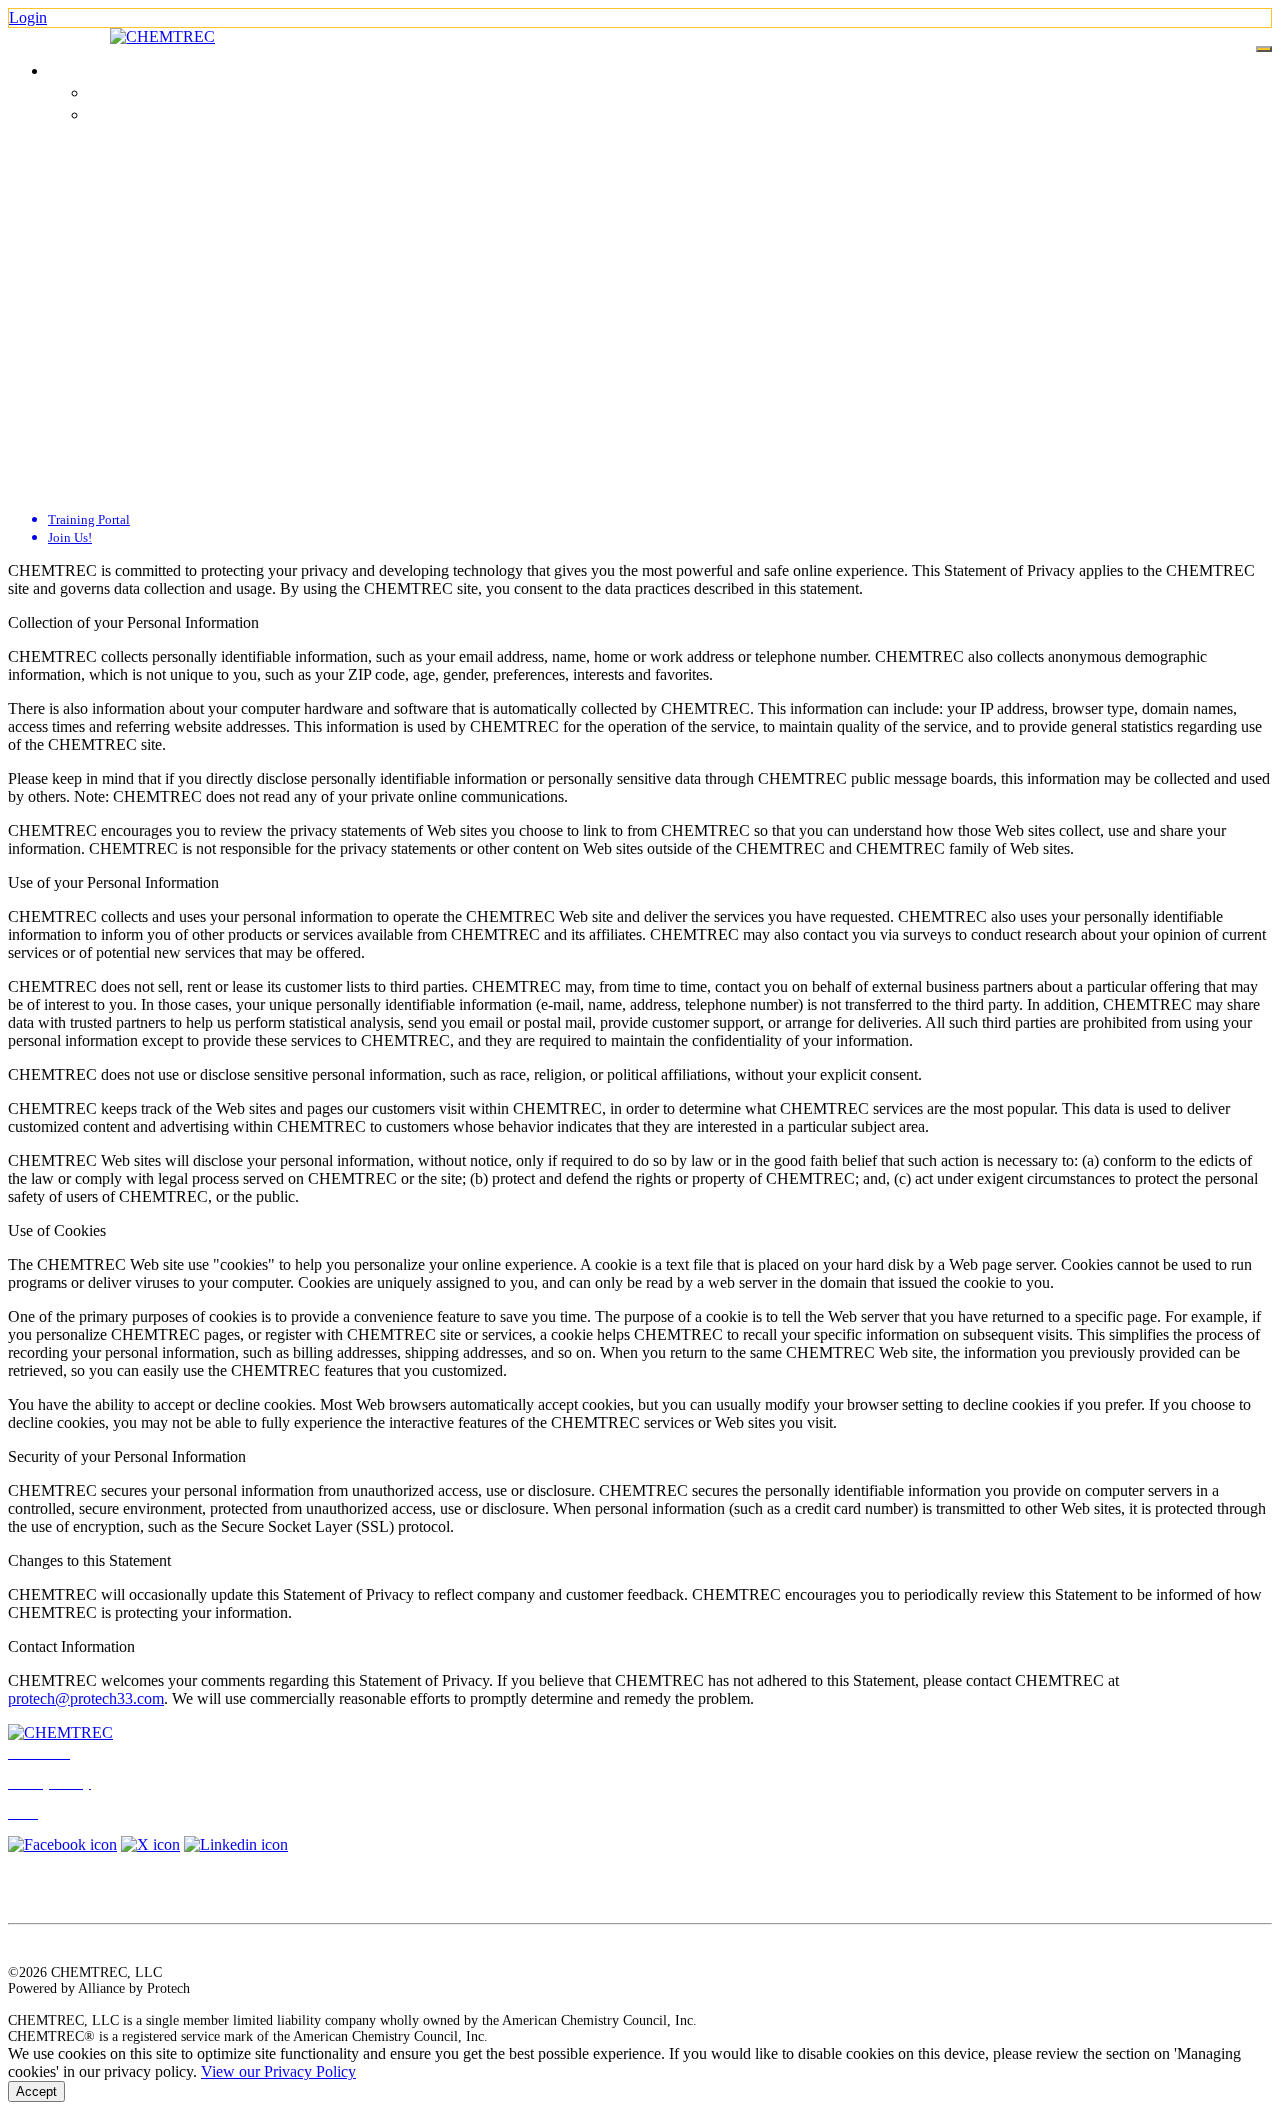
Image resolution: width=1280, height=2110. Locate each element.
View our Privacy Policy (278, 2071)
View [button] (67, 70)
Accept (36, 2091)
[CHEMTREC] (162, 36)
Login (28, 17)
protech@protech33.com (86, 1698)
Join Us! (111, 115)
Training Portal (131, 93)
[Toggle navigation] (1264, 49)
